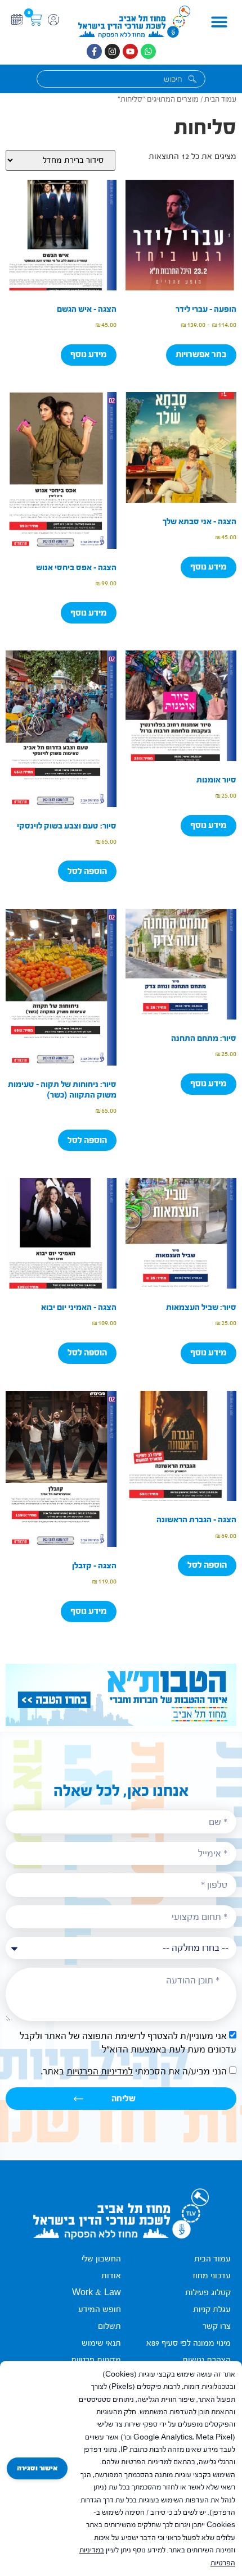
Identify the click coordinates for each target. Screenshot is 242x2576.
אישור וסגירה (37, 2468)
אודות (111, 2276)
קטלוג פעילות (208, 2293)
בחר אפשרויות (201, 354)
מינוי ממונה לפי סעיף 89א (189, 2343)
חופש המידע (100, 2309)
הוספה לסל (87, 871)
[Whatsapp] (148, 51)
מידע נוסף (89, 354)
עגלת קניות (212, 2309)
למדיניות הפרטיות (100, 2072)
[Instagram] (112, 51)
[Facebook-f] (94, 51)
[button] (219, 22)
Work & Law (97, 2293)
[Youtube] (130, 51)
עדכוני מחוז (212, 2276)
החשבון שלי (101, 2259)
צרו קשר (217, 2326)
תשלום (109, 2326)
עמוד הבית (220, 99)
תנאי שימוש (101, 2343)
